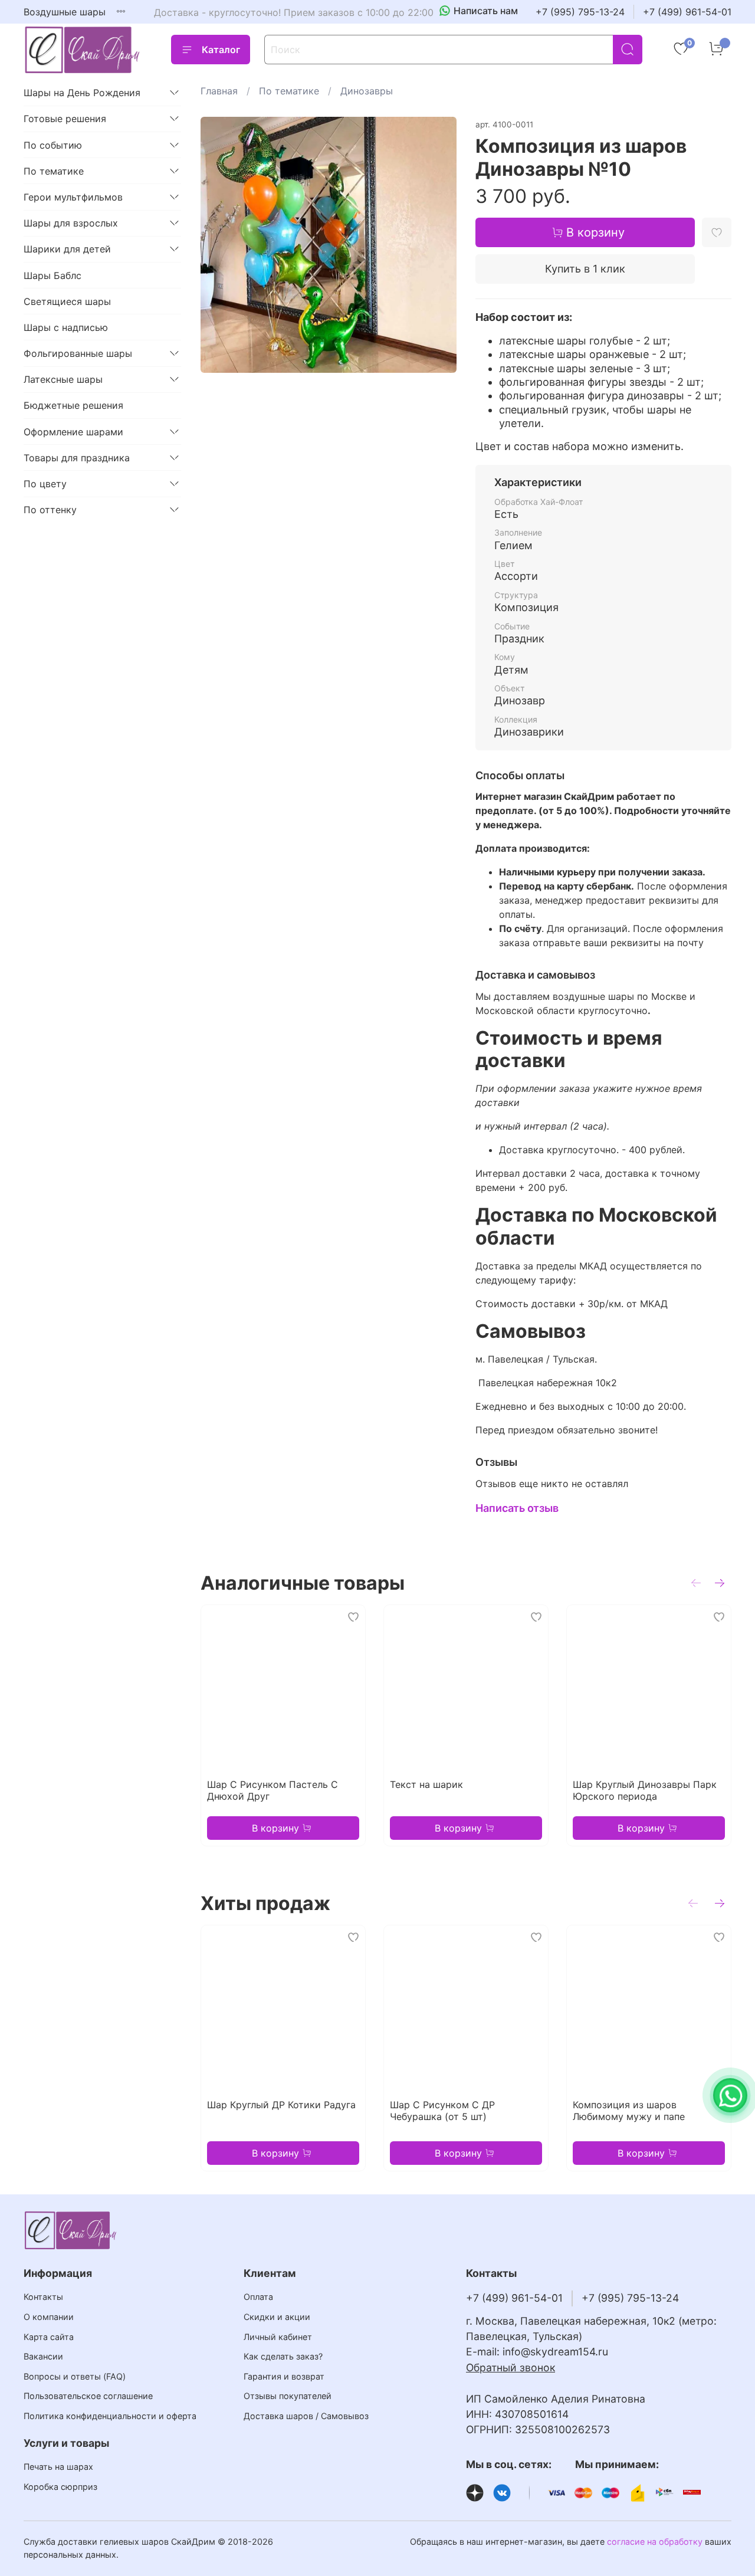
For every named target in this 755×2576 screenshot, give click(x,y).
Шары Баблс (52, 275)
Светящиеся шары (67, 301)
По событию (53, 145)
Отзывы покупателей (288, 2396)
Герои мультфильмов (73, 197)
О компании (49, 2317)
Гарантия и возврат (284, 2376)
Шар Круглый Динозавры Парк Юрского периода (645, 1790)
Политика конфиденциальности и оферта (110, 2416)
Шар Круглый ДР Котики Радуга (281, 2105)
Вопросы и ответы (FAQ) (75, 2376)
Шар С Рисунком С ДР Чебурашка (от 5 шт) (442, 2111)
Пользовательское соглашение (88, 2396)
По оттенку (50, 510)
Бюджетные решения (73, 405)
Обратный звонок (511, 2367)
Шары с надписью (66, 327)
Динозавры (367, 91)
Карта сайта (49, 2337)
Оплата (258, 2297)
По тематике (289, 91)
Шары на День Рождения (82, 93)
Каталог (221, 50)
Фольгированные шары (78, 353)
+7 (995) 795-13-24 (580, 12)
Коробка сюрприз (60, 2487)
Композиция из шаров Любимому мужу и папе (629, 2111)
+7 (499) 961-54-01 (687, 12)
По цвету (45, 484)
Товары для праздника (77, 458)
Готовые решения (65, 119)
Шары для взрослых (71, 223)
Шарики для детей (67, 249)
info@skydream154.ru (555, 2352)
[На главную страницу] (83, 50)
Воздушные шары (65, 12)
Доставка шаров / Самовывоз (306, 2416)
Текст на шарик (426, 1784)
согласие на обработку (655, 2541)
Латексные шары (63, 379)
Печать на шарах (58, 2467)
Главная (219, 91)
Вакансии (43, 2356)
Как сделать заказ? (283, 2356)
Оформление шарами (73, 432)
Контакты (43, 2297)
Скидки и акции (277, 2317)
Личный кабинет (278, 2337)
